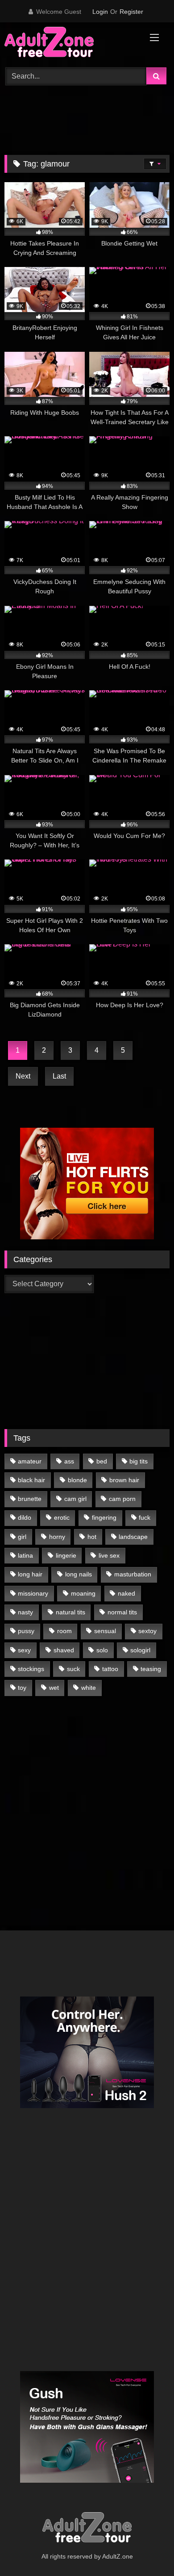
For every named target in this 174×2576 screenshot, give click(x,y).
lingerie (66, 1555)
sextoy (147, 1631)
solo (102, 1650)
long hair (30, 1574)
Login (100, 12)
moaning (83, 1593)
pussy (26, 1631)
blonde (77, 1480)
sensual (105, 1631)
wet (54, 1688)
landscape (133, 1537)
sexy (24, 1650)
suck (73, 1669)
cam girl (75, 1499)
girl (22, 1537)
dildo (25, 1517)
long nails (79, 1574)
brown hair (124, 1480)
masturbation (133, 1574)
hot (92, 1537)
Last (59, 1076)
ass (69, 1461)
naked (126, 1593)
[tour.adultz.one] (71, 44)
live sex (109, 1555)
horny (57, 1537)
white (89, 1688)
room (64, 1631)
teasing (151, 1669)
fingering (104, 1517)
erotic (62, 1517)
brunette (30, 1499)
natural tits (70, 1612)
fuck (145, 1517)
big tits (139, 1461)
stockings (31, 1669)
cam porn (122, 1499)
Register (131, 12)
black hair (31, 1480)
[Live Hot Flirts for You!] (87, 1237)
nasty (25, 1612)
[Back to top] (146, 2549)
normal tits (122, 1612)
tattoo (110, 1669)
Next (23, 1076)
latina (25, 1555)
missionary (33, 1593)
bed (102, 1461)
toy (22, 1688)
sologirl (140, 1650)
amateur (30, 1461)
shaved (64, 1650)
